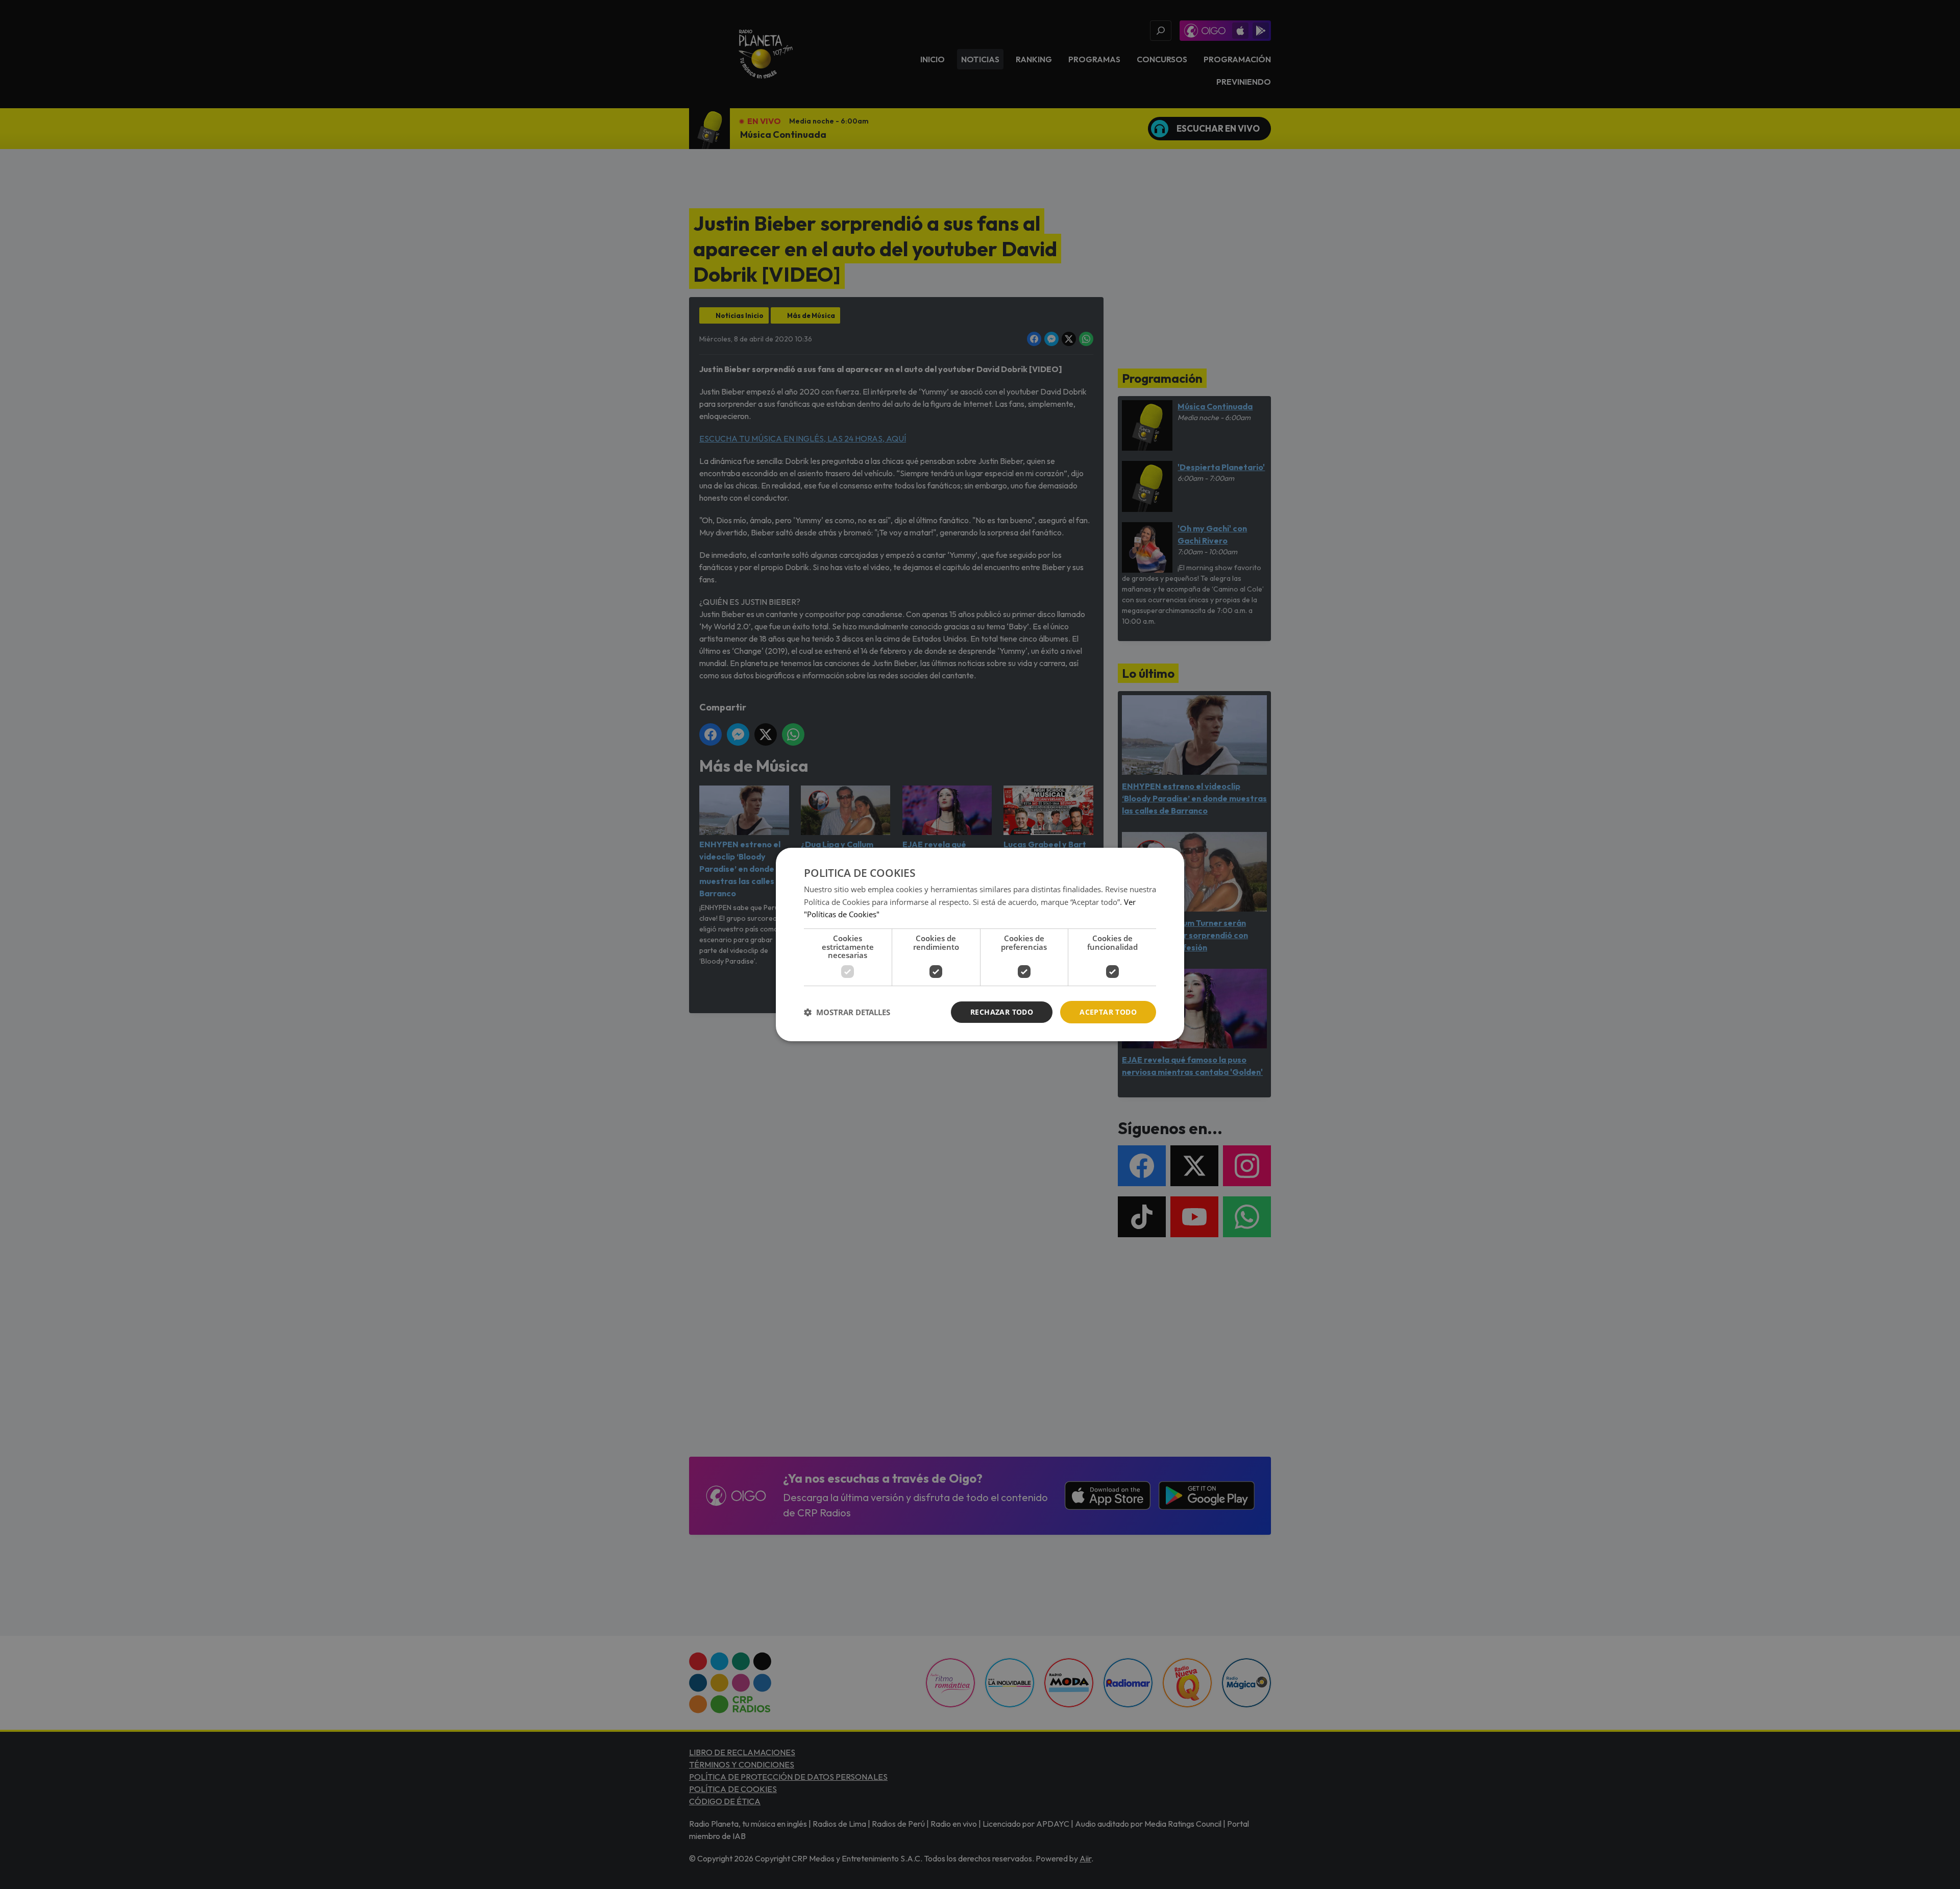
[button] (847, 1012)
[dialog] (980, 945)
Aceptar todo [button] (1108, 1012)
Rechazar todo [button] (1002, 1012)
